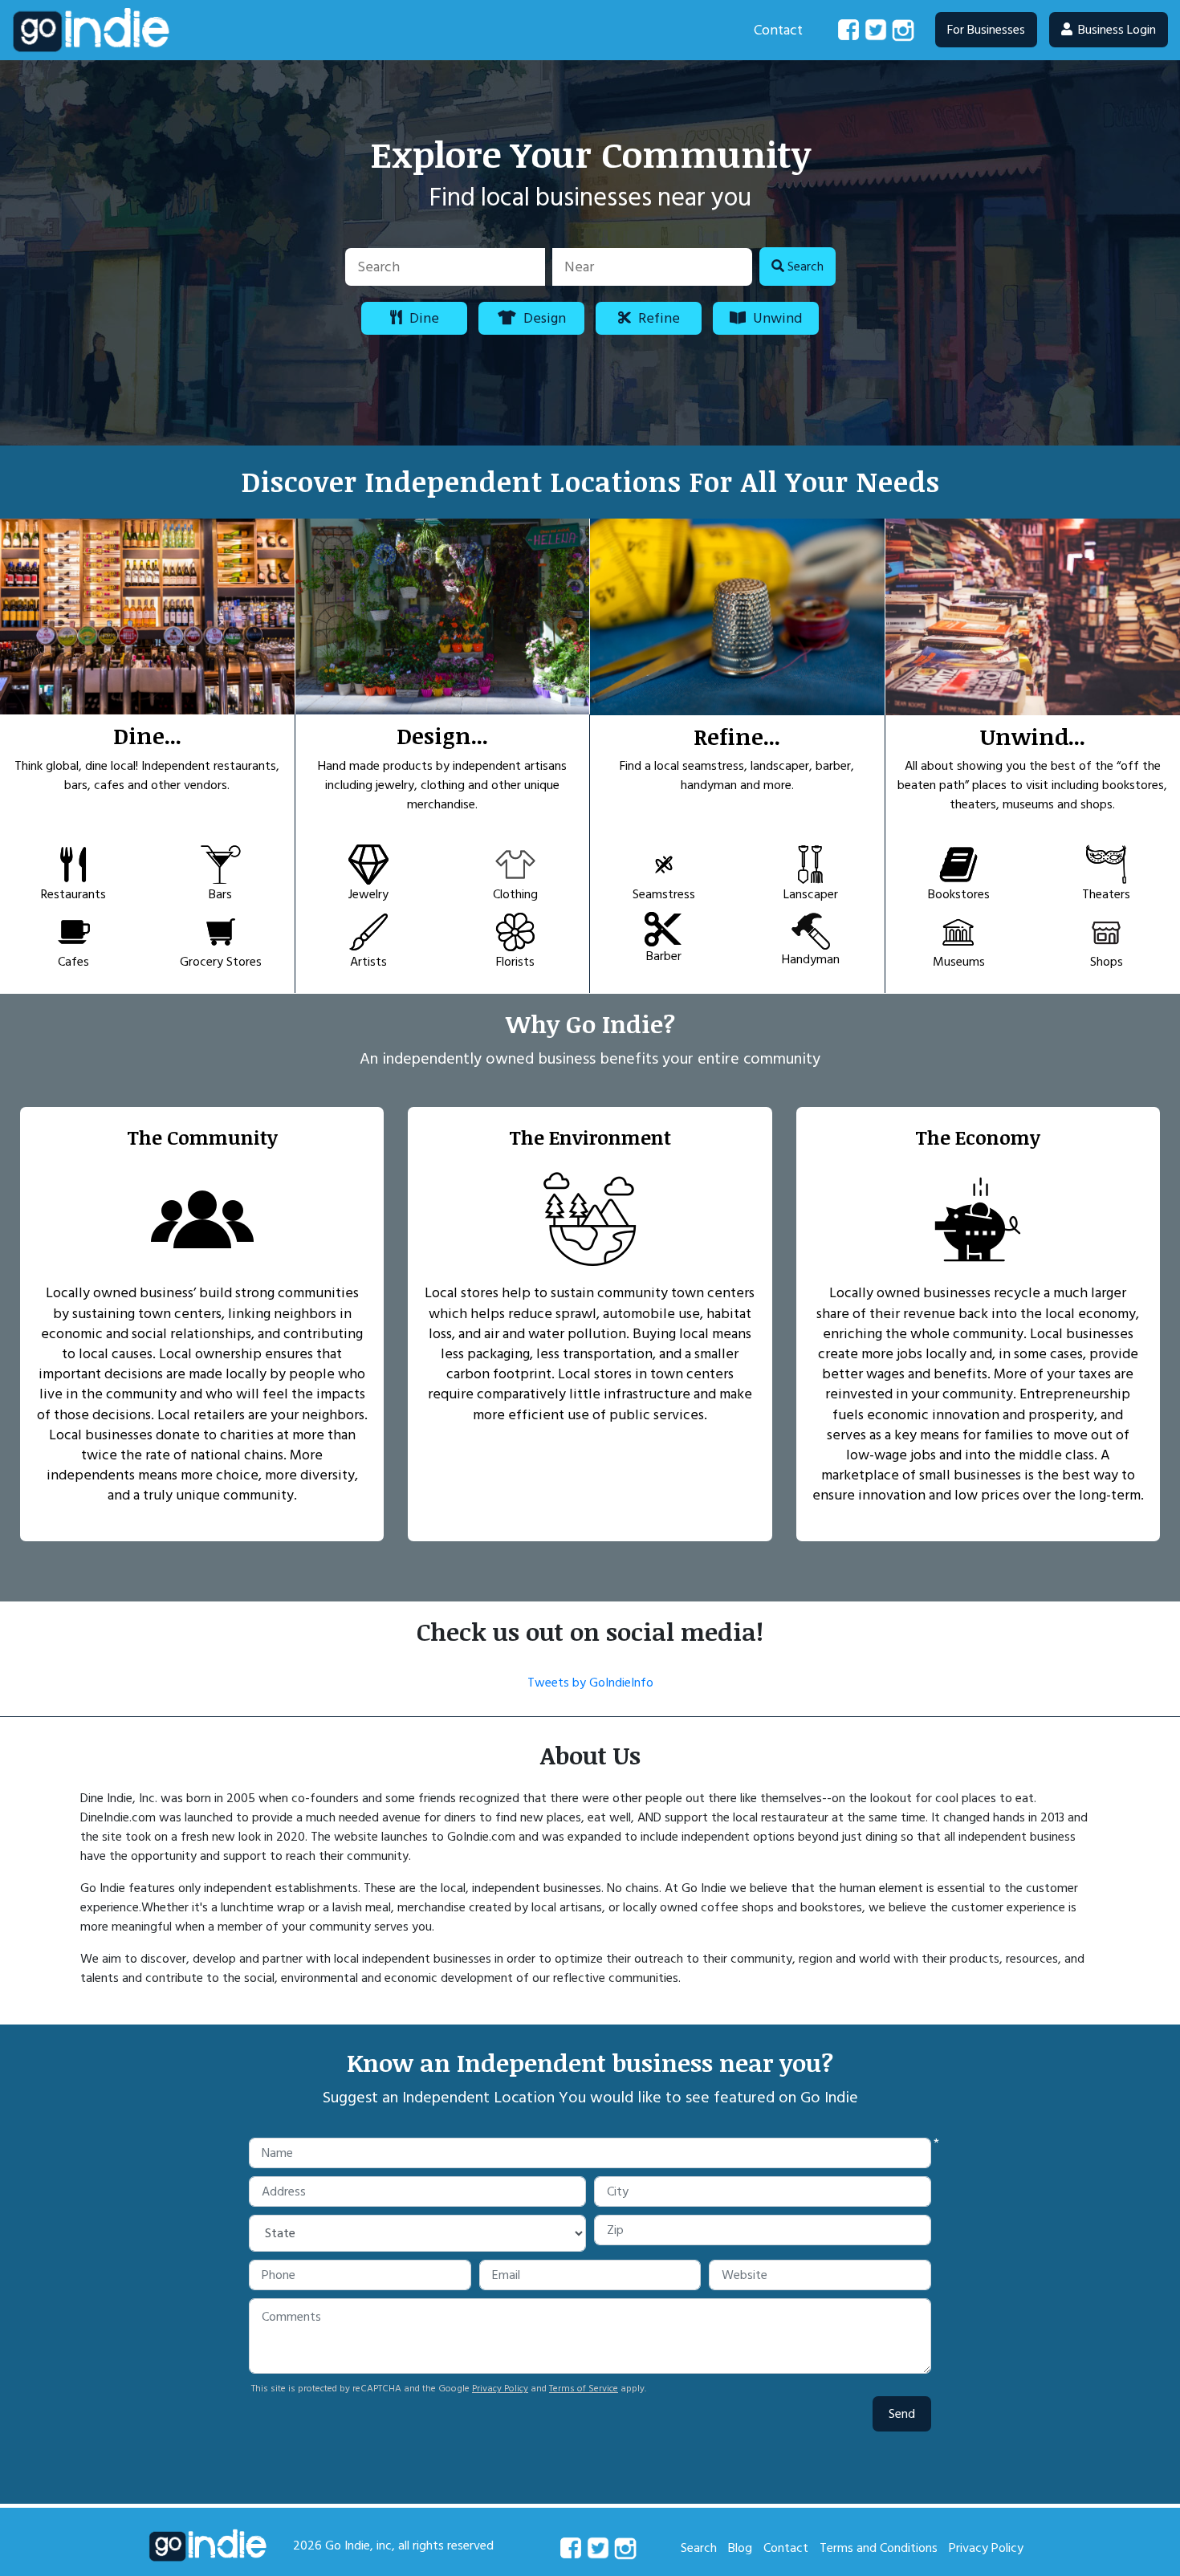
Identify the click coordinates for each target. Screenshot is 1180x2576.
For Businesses (986, 30)
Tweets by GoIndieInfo (590, 1683)
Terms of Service (584, 2389)
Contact (778, 30)
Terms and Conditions (879, 2548)
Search (699, 2548)
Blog (740, 2548)
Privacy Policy (500, 2389)
